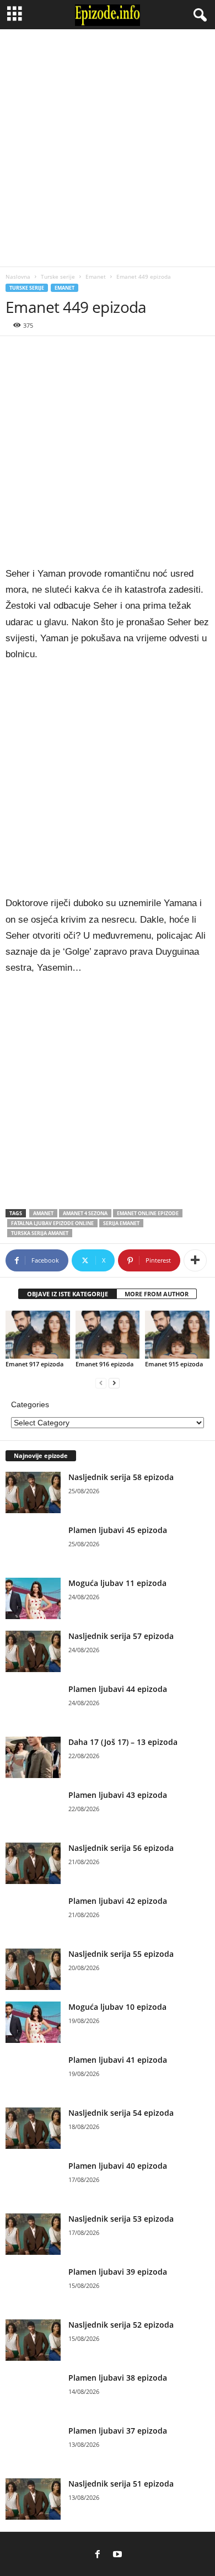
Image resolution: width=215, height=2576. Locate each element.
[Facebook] (98, 2555)
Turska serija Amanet (40, 1233)
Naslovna (18, 276)
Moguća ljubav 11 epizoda (117, 1583)
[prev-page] (101, 1383)
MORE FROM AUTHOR (157, 1294)
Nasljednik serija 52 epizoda (121, 2325)
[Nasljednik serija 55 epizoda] (33, 1969)
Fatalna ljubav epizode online (52, 1223)
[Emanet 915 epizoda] (177, 1335)
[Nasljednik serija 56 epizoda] (33, 1863)
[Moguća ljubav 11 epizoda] (33, 1598)
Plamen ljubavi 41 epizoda (118, 2060)
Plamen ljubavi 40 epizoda (118, 2166)
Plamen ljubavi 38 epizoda (118, 2378)
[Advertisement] (108, 148)
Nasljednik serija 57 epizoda (121, 1636)
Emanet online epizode (148, 1213)
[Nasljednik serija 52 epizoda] (33, 2340)
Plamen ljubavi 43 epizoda (118, 1795)
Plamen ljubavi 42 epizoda (118, 1901)
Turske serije (58, 276)
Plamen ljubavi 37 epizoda (118, 2431)
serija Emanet (121, 1223)
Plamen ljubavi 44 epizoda (118, 1689)
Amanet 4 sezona (85, 1213)
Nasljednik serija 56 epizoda (121, 1848)
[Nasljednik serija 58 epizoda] (33, 1492)
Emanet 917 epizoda (34, 1364)
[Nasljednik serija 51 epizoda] (33, 2499)
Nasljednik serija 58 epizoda (121, 1477)
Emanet (96, 276)
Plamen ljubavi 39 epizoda (118, 2272)
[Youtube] (117, 2555)
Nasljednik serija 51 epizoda (121, 2484)
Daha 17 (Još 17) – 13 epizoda (123, 1742)
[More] (195, 1260)
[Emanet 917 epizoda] (38, 1335)
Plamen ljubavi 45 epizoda (118, 1530)
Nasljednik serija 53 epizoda (121, 2219)
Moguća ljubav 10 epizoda (117, 2007)
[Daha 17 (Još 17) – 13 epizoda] (33, 1757)
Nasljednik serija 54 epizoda (121, 2113)
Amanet (43, 1213)
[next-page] (114, 1383)
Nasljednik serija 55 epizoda (121, 1954)
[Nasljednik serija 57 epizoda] (33, 1651)
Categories (30, 1404)
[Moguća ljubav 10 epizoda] (33, 2022)
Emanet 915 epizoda (174, 1364)
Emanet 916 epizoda (104, 1364)
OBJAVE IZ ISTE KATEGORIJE (68, 1294)
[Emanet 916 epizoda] (108, 1335)
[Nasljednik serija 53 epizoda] (33, 2234)
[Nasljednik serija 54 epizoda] (33, 2128)
